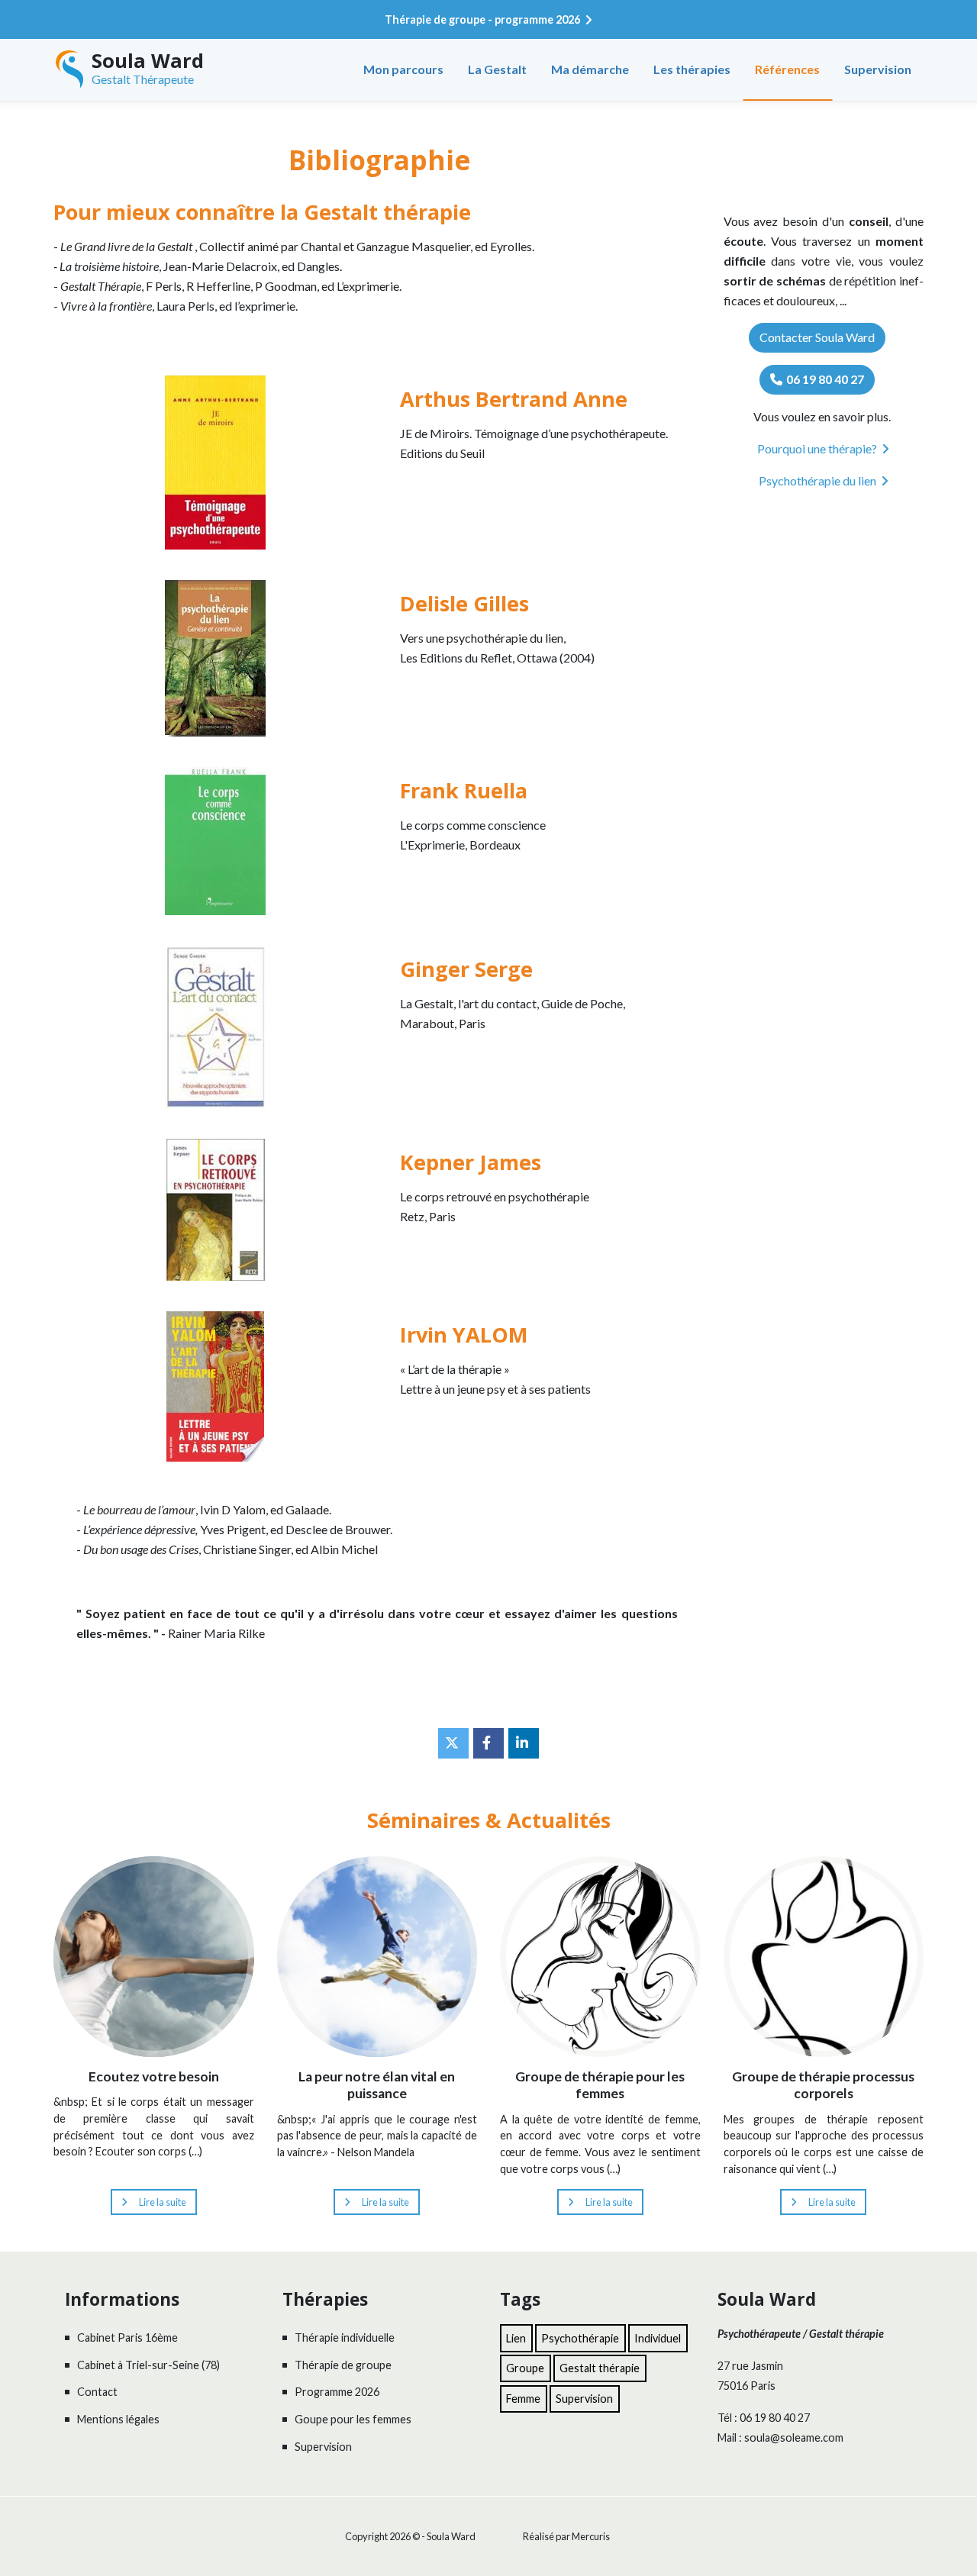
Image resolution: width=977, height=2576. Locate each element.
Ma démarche (590, 69)
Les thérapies (692, 69)
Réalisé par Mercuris (566, 2536)
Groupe (525, 2368)
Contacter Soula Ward (817, 337)
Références (787, 69)
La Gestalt (497, 69)
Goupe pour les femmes (353, 2419)
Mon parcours (403, 69)
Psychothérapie (580, 2338)
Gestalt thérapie (600, 2368)
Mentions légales (118, 2419)
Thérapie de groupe (343, 2365)
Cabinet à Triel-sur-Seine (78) (148, 2365)
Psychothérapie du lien (817, 480)
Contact (97, 2392)
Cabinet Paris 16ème (127, 2337)
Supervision (878, 69)
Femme (523, 2399)
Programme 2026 (337, 2392)
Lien (516, 2338)
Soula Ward (148, 61)
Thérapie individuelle (345, 2337)
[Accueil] (69, 69)
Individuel (658, 2338)
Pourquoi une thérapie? (817, 448)
